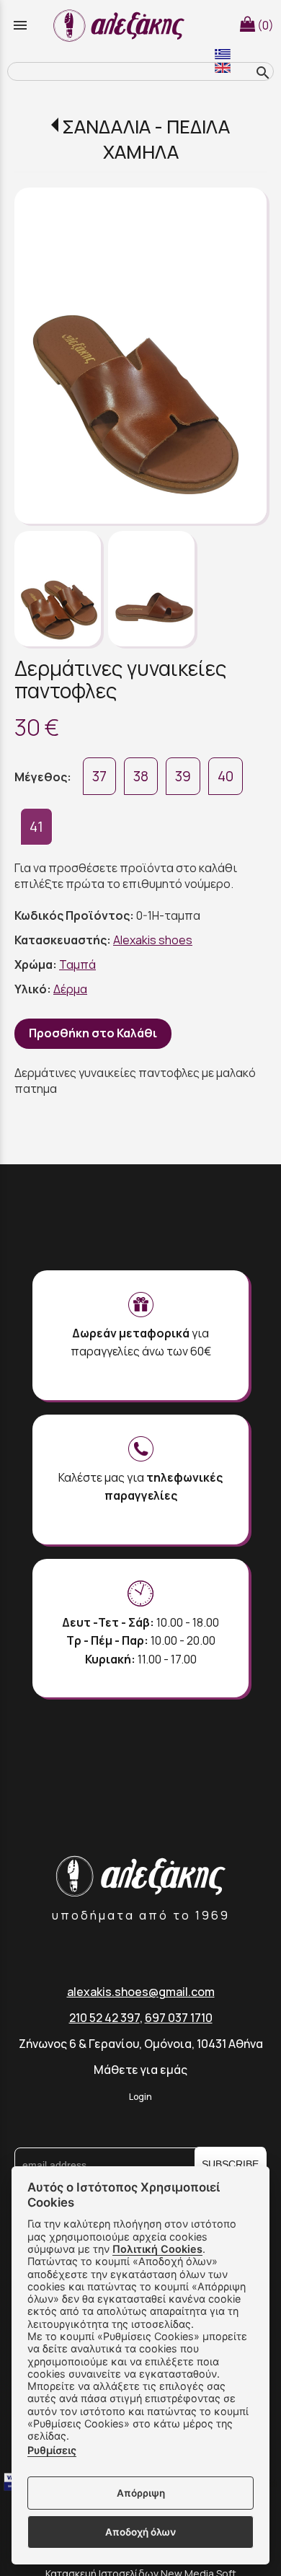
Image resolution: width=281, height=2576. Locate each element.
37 (99, 776)
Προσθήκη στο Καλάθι (93, 1033)
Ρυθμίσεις (52, 2450)
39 (183, 776)
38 (141, 776)
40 (226, 776)
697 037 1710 (179, 2018)
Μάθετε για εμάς (140, 2070)
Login (140, 2097)
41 (36, 827)
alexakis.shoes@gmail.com (141, 1992)
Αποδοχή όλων (140, 2532)
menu (20, 25)
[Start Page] (121, 25)
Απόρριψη (141, 2493)
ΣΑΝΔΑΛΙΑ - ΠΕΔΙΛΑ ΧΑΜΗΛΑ (146, 139)
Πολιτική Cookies (157, 2249)
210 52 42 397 (104, 2018)
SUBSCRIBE (230, 2164)
